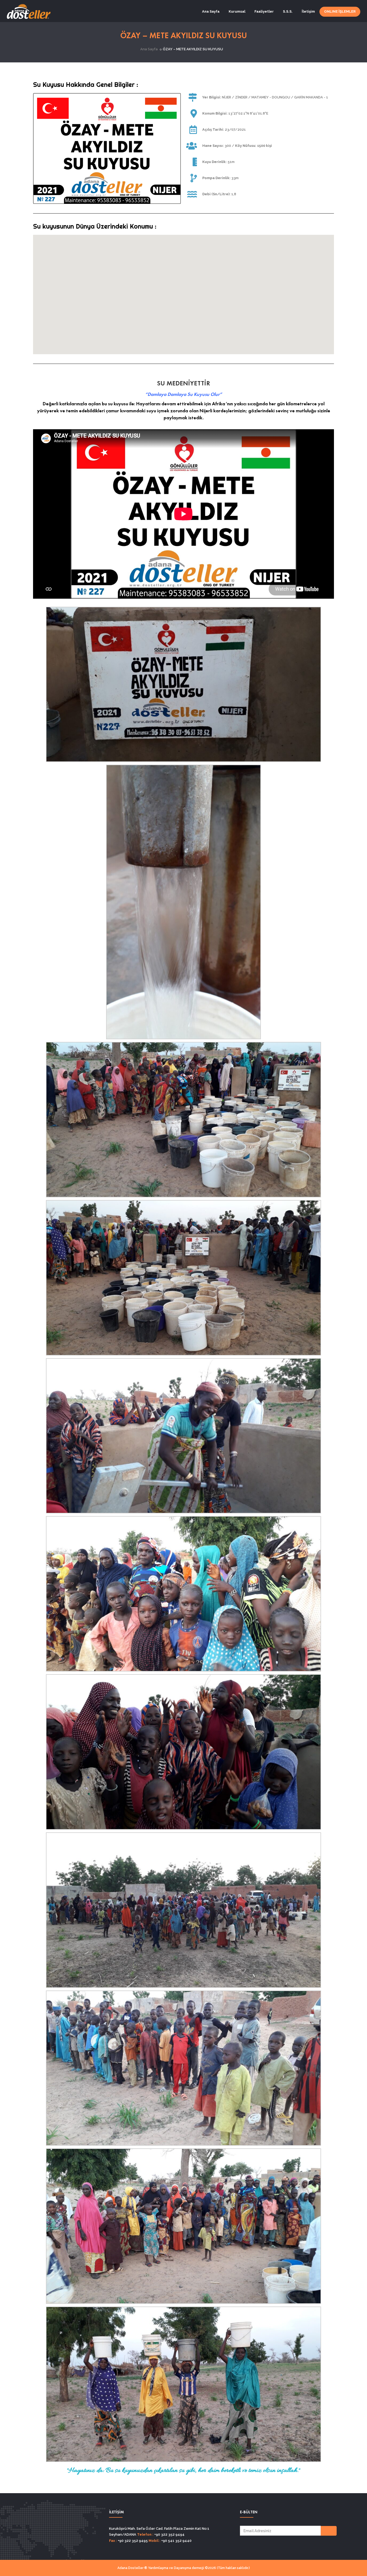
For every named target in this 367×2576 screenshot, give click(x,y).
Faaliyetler (264, 11)
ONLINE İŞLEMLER (340, 11)
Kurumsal (237, 11)
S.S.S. (288, 11)
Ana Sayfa (211, 11)
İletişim (308, 11)
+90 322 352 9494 (169, 2534)
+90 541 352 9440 (176, 2541)
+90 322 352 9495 (132, 2541)
